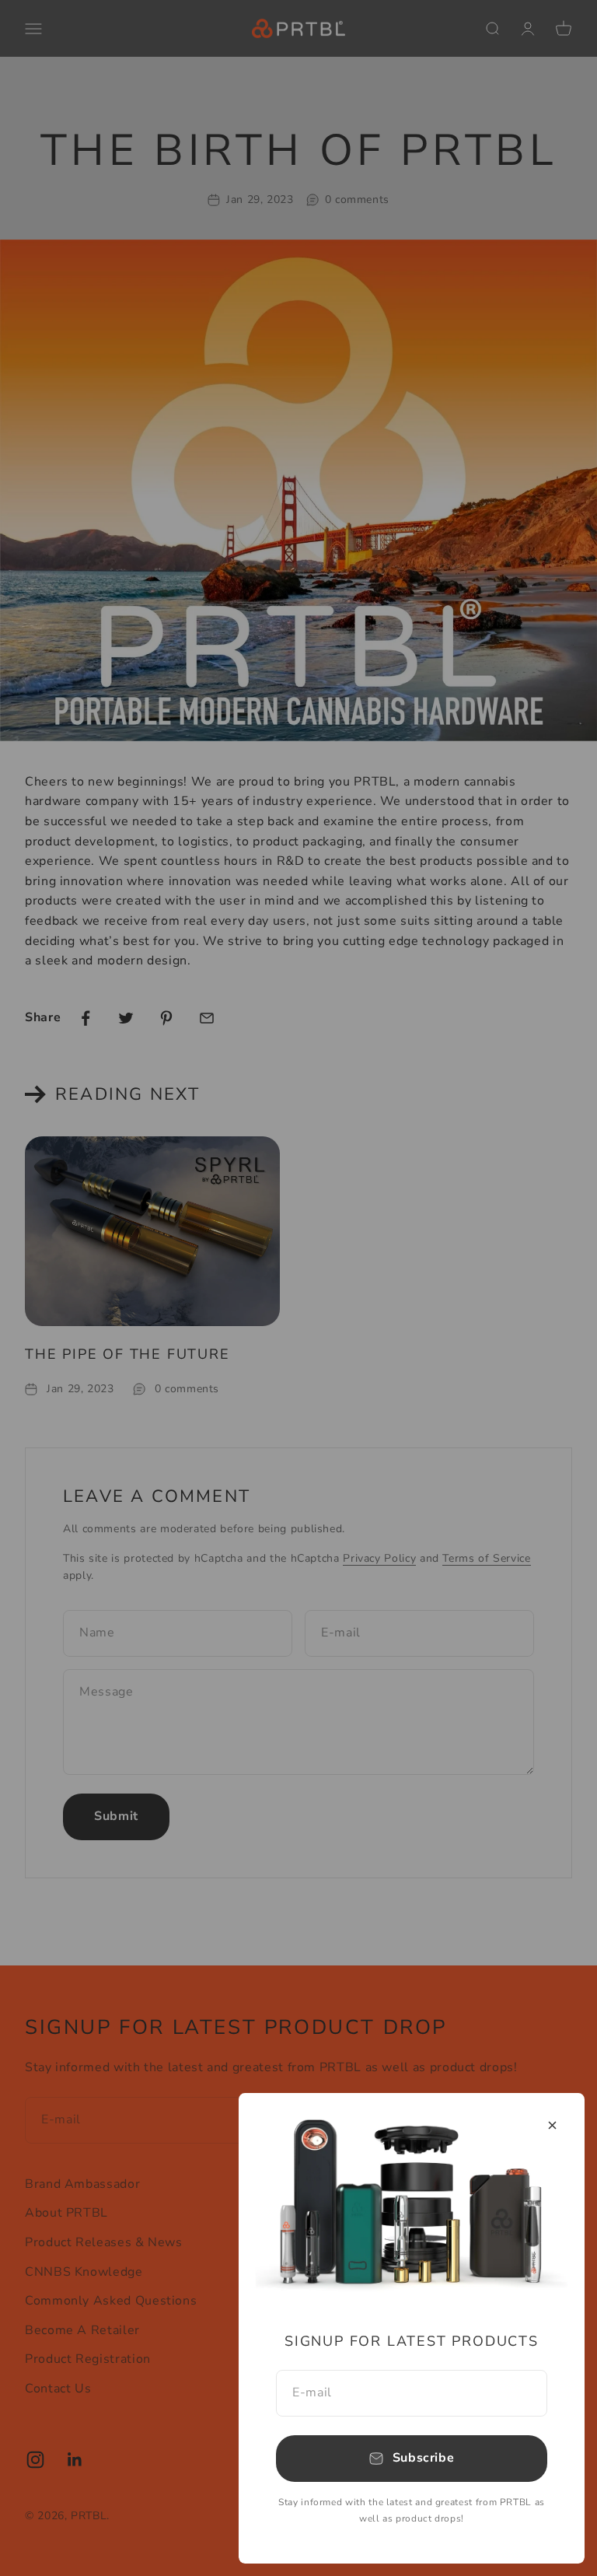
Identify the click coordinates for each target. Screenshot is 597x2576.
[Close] (552, 2125)
